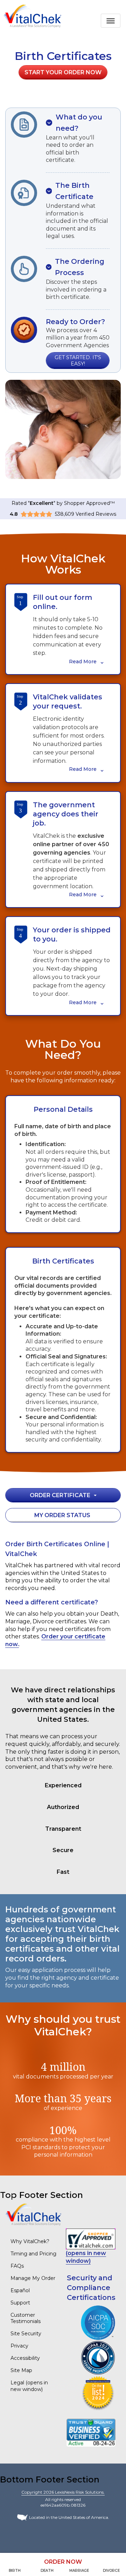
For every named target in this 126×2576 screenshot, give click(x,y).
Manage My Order (33, 2278)
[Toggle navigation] (111, 21)
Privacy (19, 2346)
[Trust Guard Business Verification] (91, 2433)
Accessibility (25, 2358)
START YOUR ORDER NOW (63, 72)
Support (20, 2303)
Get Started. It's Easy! (78, 361)
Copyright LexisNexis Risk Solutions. (63, 2492)
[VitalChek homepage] (33, 2214)
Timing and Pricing (33, 2254)
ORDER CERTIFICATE (60, 1495)
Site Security (26, 2334)
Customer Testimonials (26, 2318)
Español (20, 2290)
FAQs (17, 2266)
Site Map (21, 2370)
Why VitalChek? (30, 2241)
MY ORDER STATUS (62, 1515)
